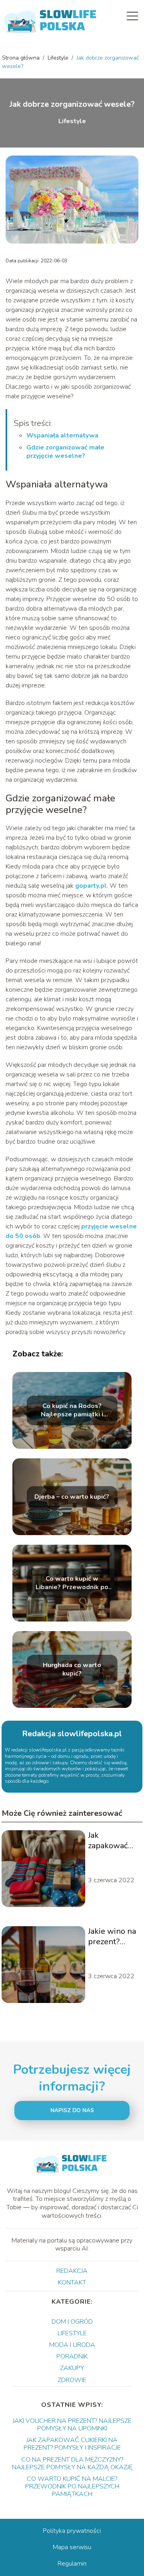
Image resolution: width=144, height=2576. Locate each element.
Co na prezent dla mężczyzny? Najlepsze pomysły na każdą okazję (72, 2463)
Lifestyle (59, 58)
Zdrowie (72, 2380)
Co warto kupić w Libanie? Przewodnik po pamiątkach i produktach (72, 1584)
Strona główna (22, 58)
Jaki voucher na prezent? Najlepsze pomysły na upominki (72, 2425)
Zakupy (72, 2368)
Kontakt (72, 2282)
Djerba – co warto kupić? (72, 1497)
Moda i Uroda (72, 2345)
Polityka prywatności (72, 2531)
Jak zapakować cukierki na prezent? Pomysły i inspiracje (72, 2444)
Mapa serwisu (72, 2547)
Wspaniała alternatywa (62, 435)
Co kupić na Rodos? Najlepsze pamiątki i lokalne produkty (72, 1411)
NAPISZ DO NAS (72, 2111)
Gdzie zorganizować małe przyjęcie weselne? (65, 452)
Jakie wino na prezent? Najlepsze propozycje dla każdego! (112, 1937)
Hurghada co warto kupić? (72, 1670)
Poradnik (72, 2356)
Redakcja (72, 2271)
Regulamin (72, 2564)
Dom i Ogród (72, 2322)
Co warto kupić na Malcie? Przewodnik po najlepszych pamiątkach (72, 2486)
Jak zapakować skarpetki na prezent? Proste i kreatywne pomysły (110, 1841)
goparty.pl (91, 886)
